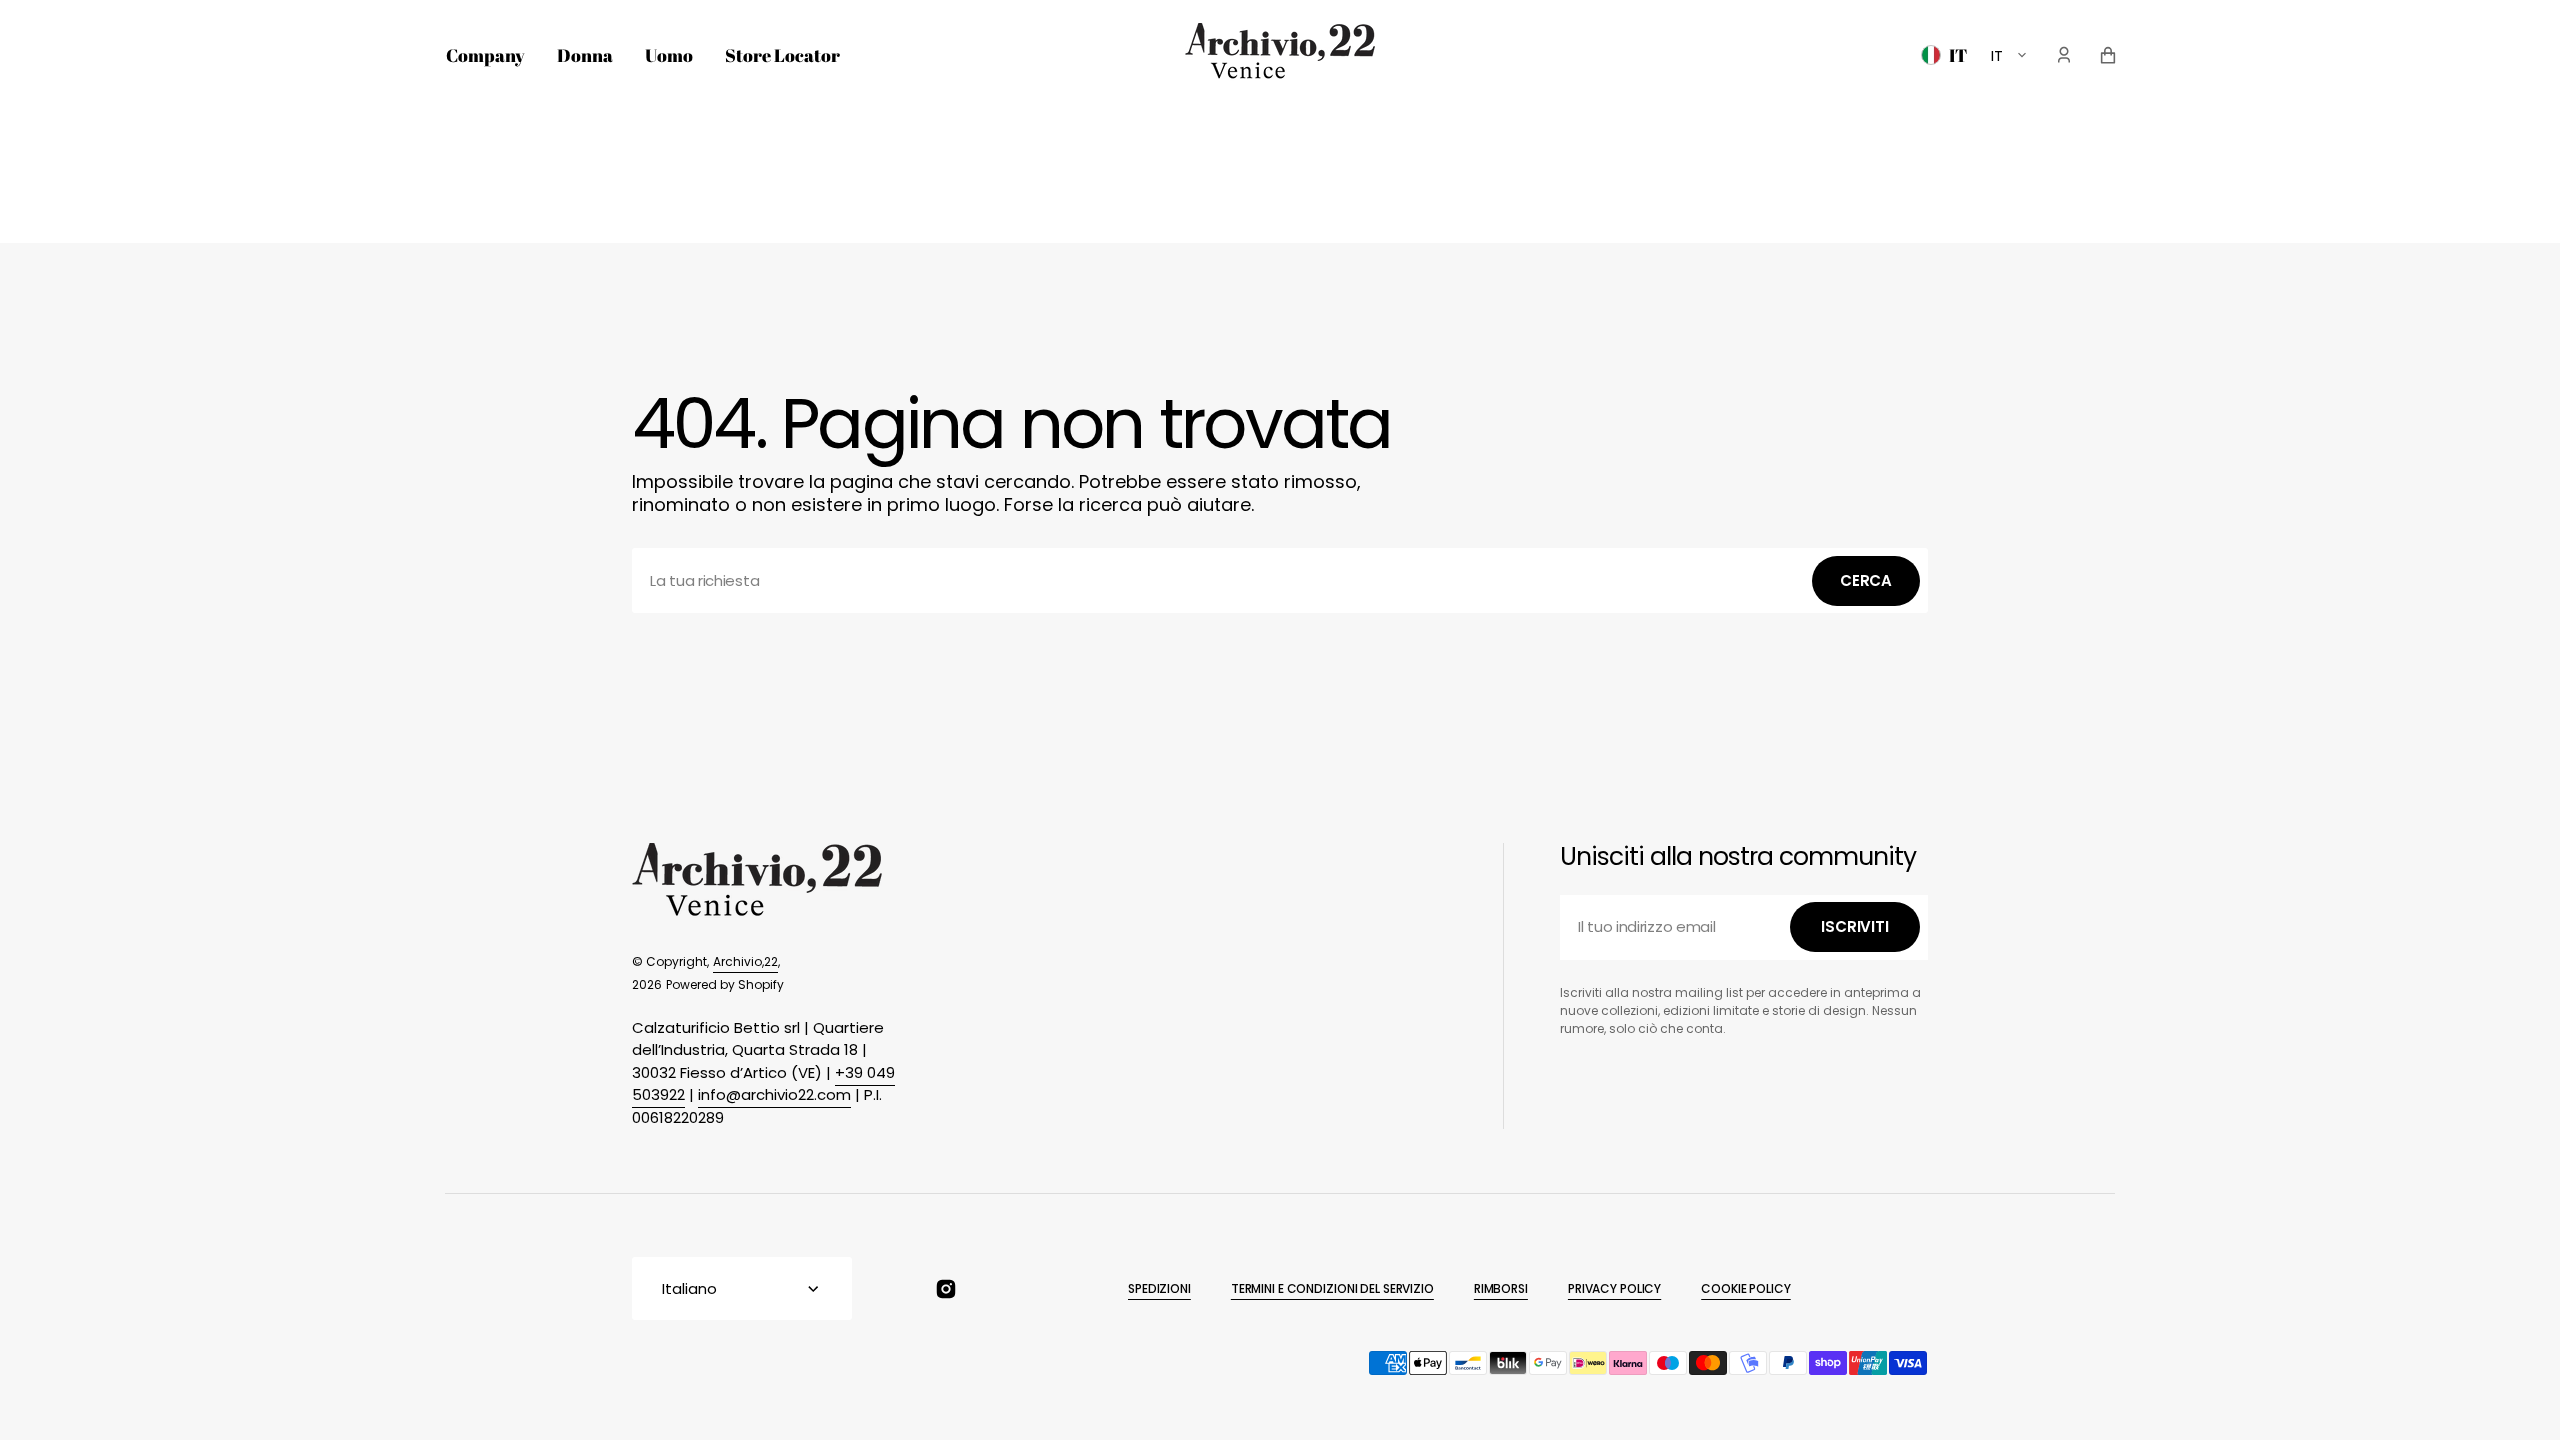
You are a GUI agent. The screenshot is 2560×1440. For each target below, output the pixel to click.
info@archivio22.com (774, 1094)
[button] (2064, 55)
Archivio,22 (745, 961)
